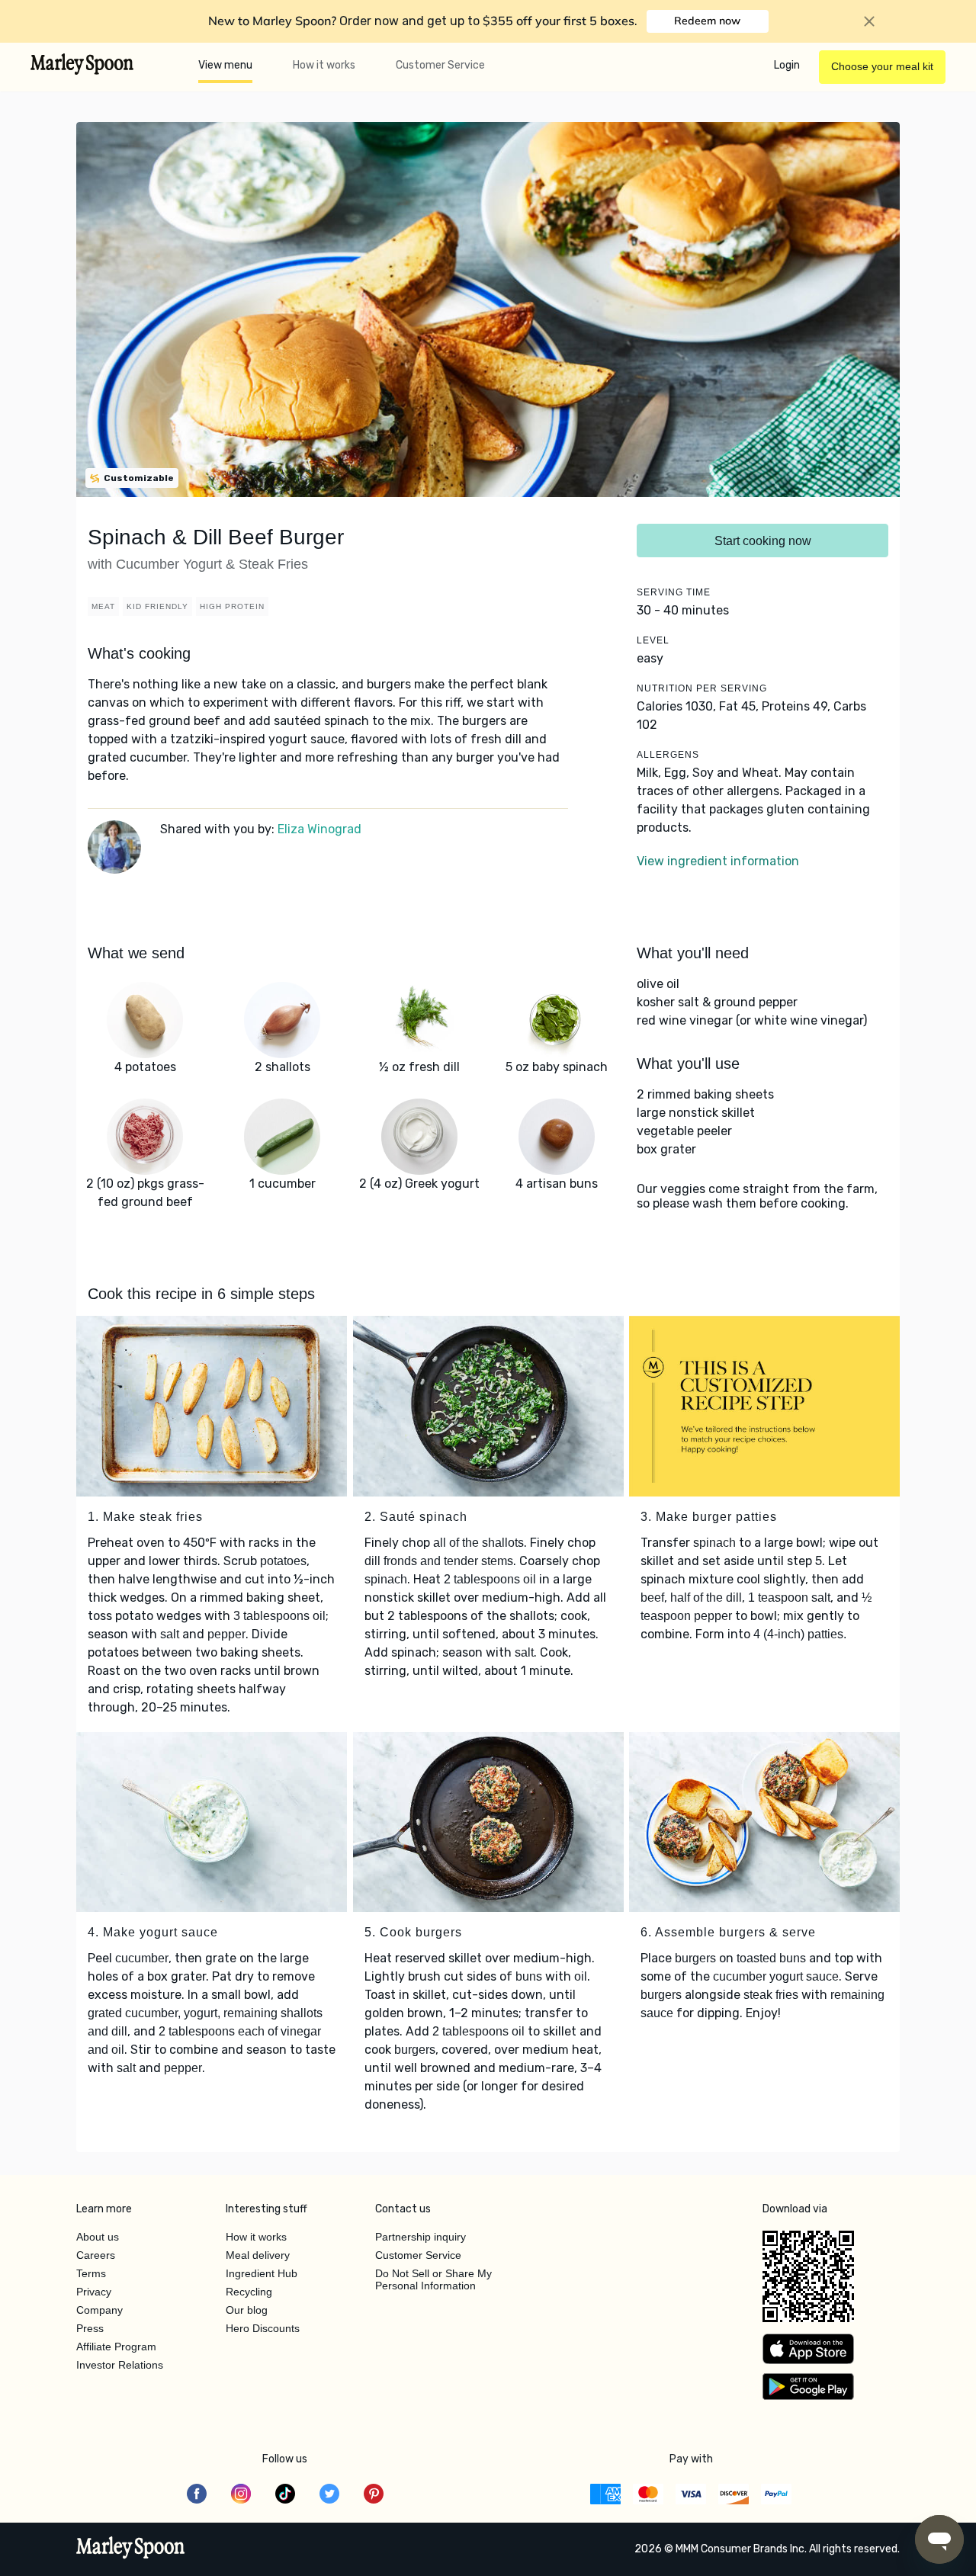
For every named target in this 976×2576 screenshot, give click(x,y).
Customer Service (440, 65)
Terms (91, 2273)
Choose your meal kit (882, 66)
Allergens (668, 755)
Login (787, 65)
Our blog (247, 2310)
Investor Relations (120, 2365)
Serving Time (674, 592)
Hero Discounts (263, 2328)
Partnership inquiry (421, 2237)
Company (100, 2310)
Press (90, 2328)
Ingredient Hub (262, 2273)
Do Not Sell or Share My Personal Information (433, 2279)
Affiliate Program (116, 2347)
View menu (225, 65)
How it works (324, 65)
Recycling (249, 2292)
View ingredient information (718, 861)
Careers (96, 2255)
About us (98, 2237)
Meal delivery (258, 2255)
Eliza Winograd (319, 829)
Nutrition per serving (702, 688)
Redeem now (707, 21)
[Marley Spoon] (131, 2549)
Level (653, 640)
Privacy (94, 2292)
